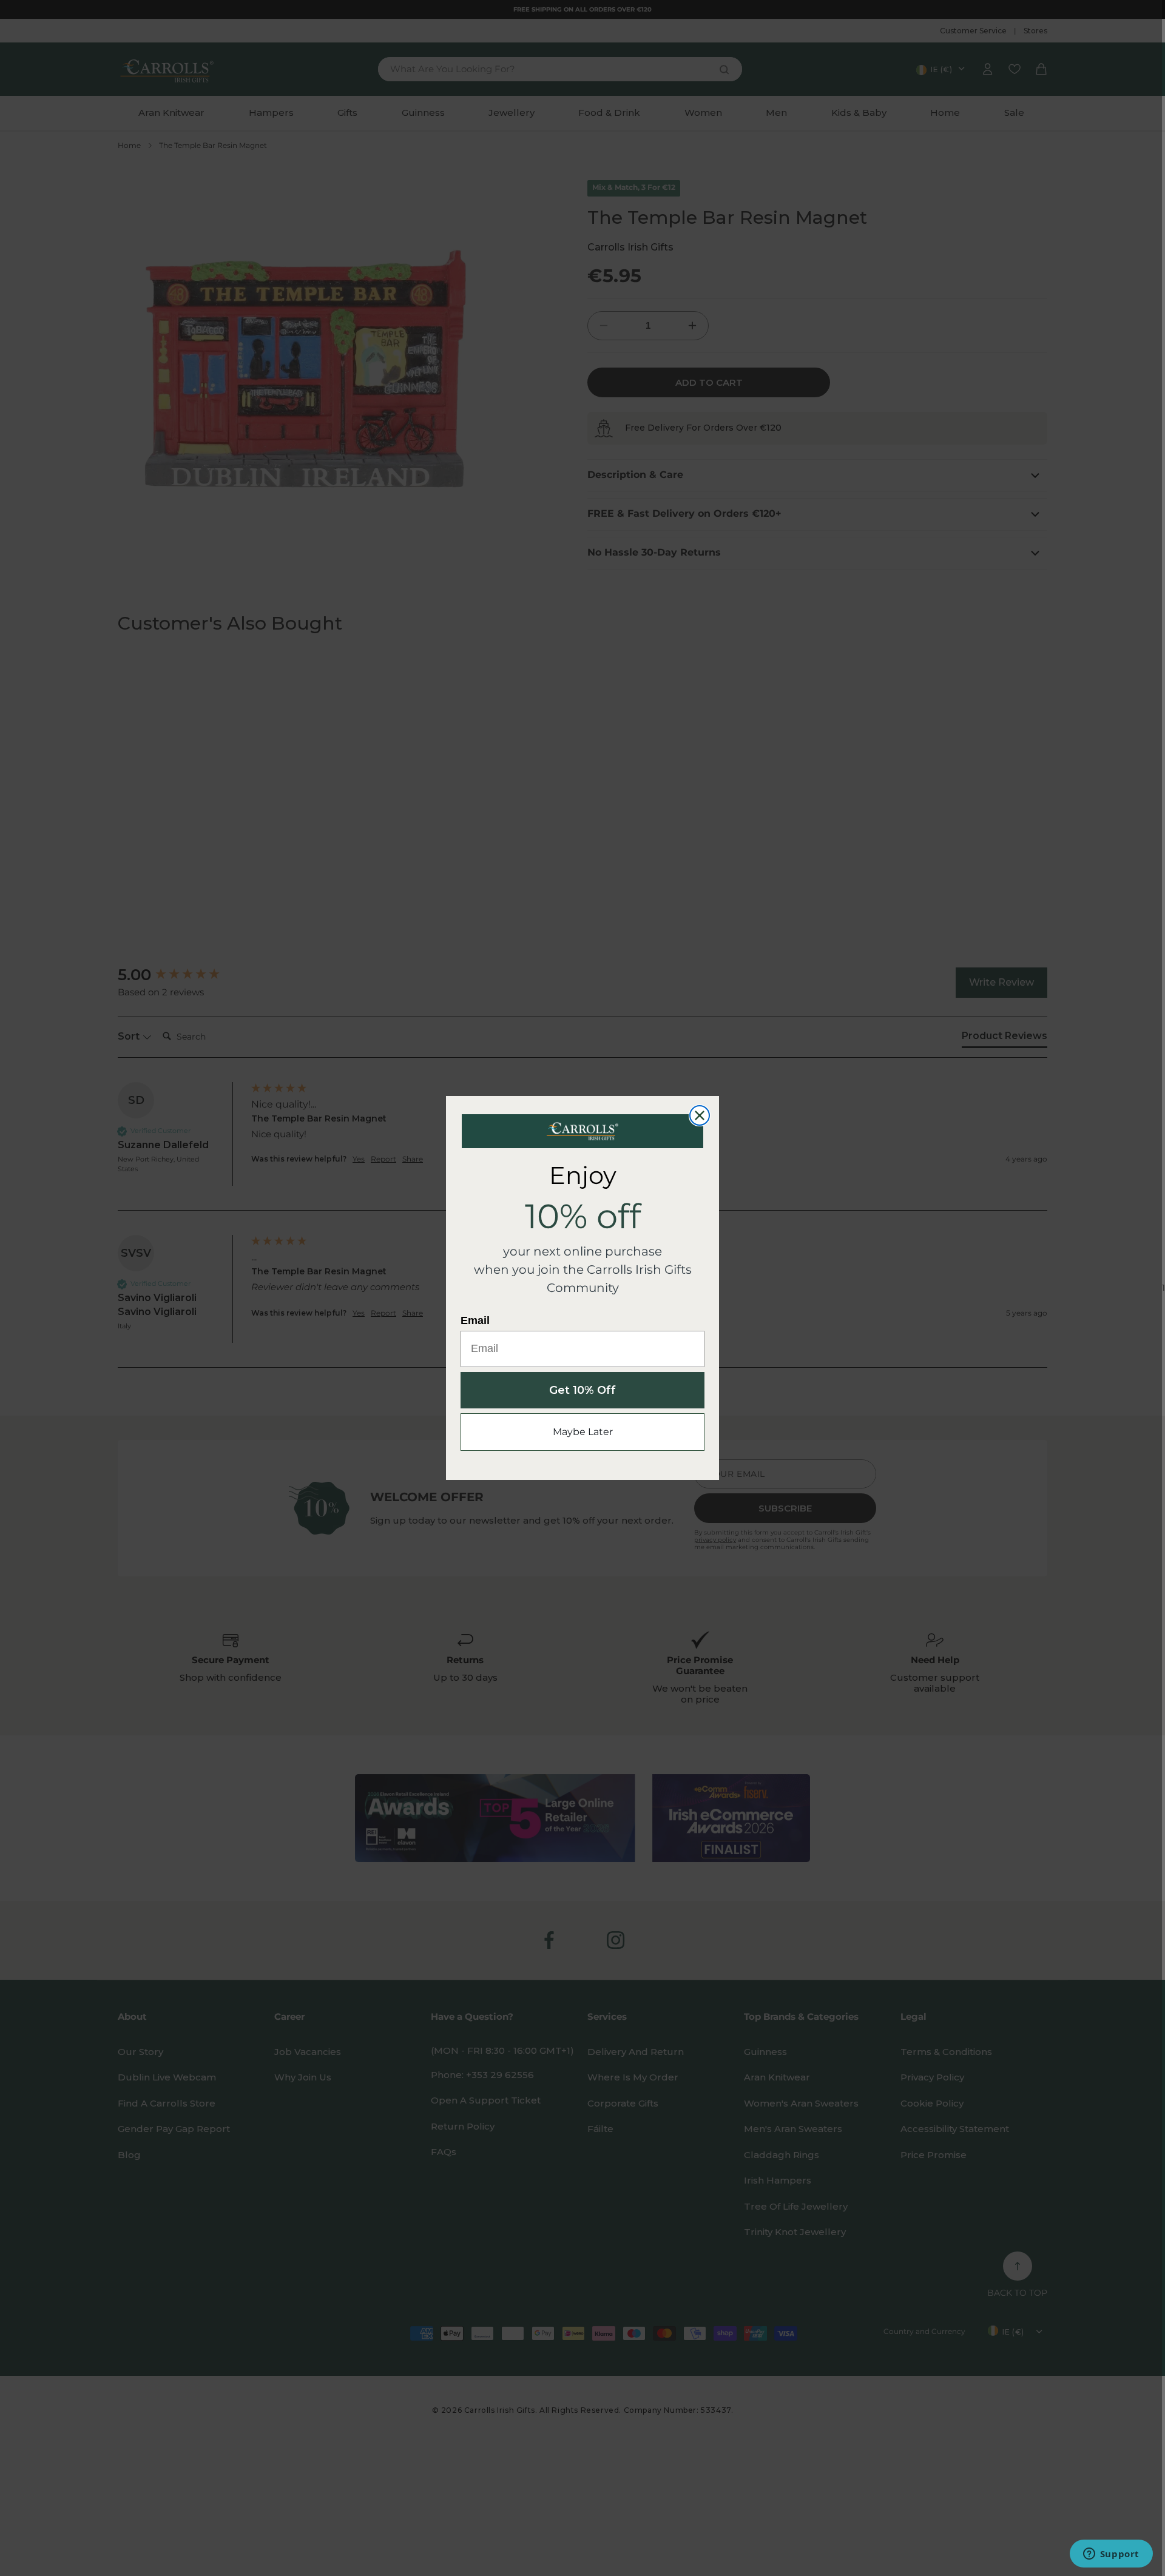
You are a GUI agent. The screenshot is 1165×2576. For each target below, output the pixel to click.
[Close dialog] (700, 1115)
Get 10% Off (582, 1390)
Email (475, 1320)
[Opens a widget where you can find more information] (1111, 2555)
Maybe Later (583, 1432)
